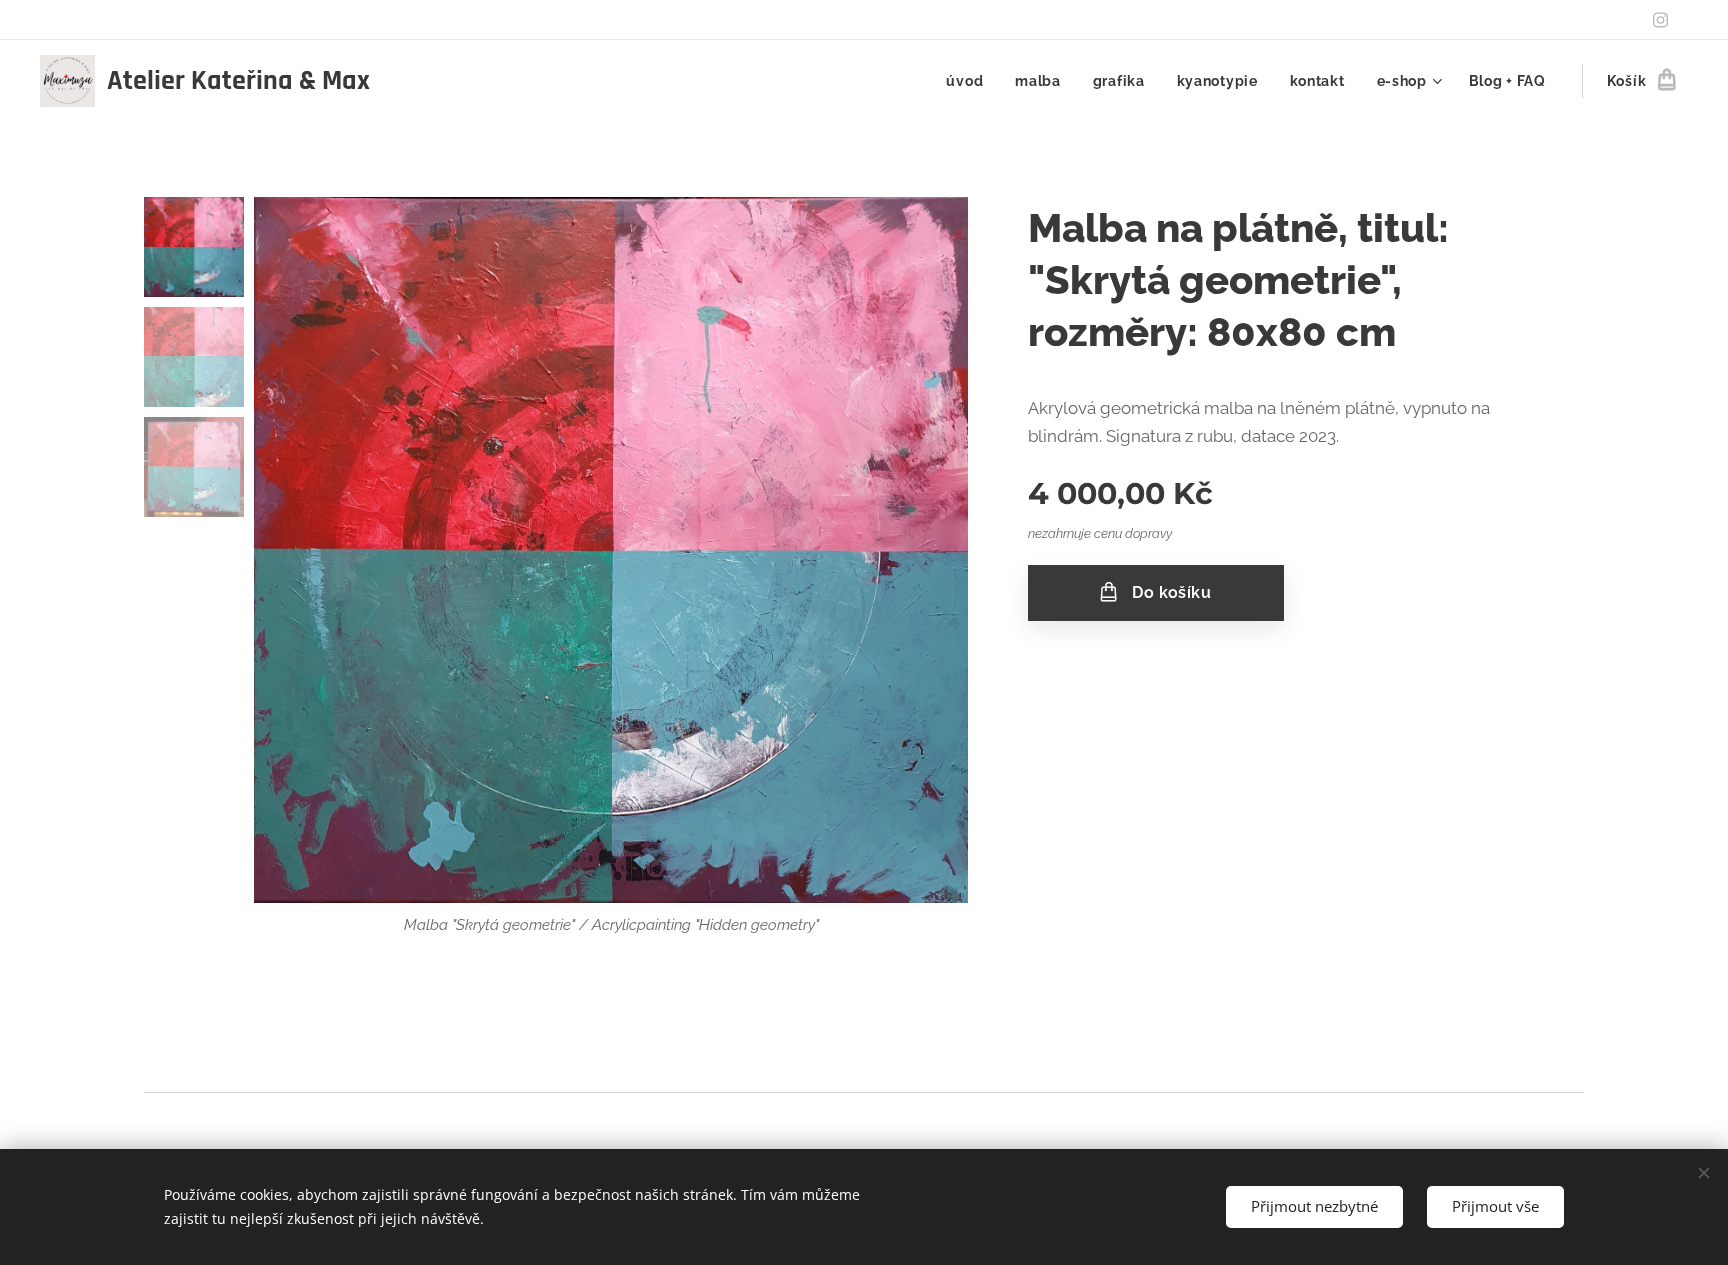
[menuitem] (970, 81)
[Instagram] (1660, 20)
